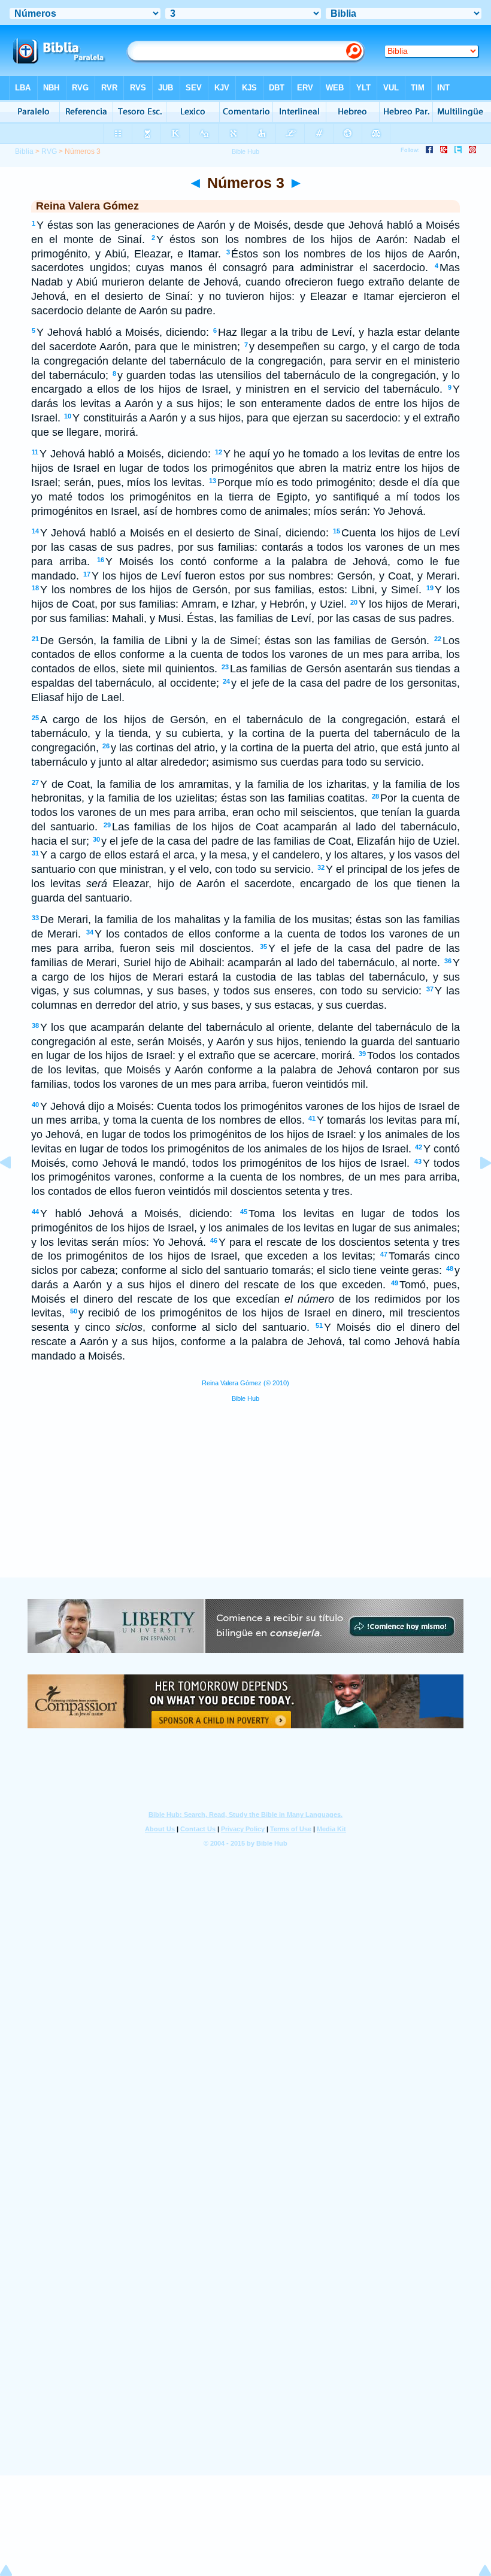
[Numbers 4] (476, 1190)
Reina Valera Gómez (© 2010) (245, 1383)
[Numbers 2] (15, 1190)
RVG (49, 151)
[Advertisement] (245, 1503)
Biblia (24, 151)
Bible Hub (245, 1398)
